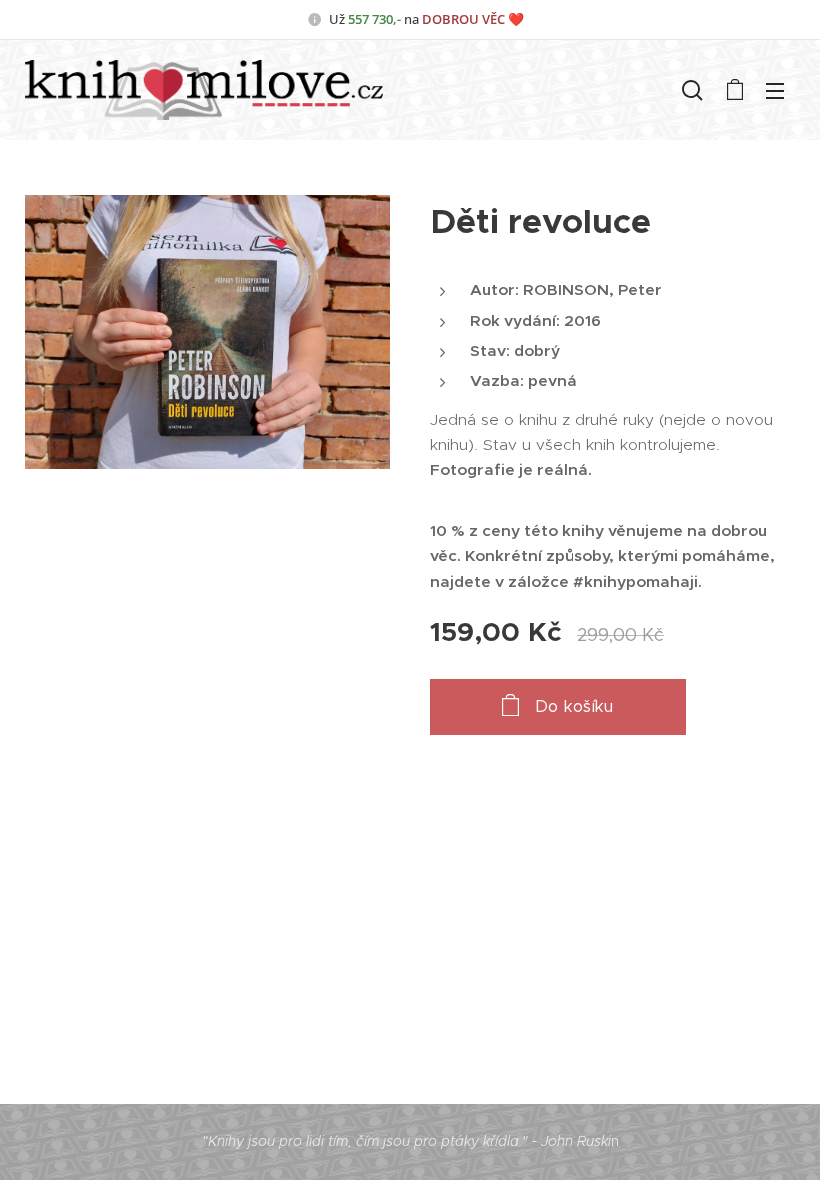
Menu (775, 90)
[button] (692, 90)
